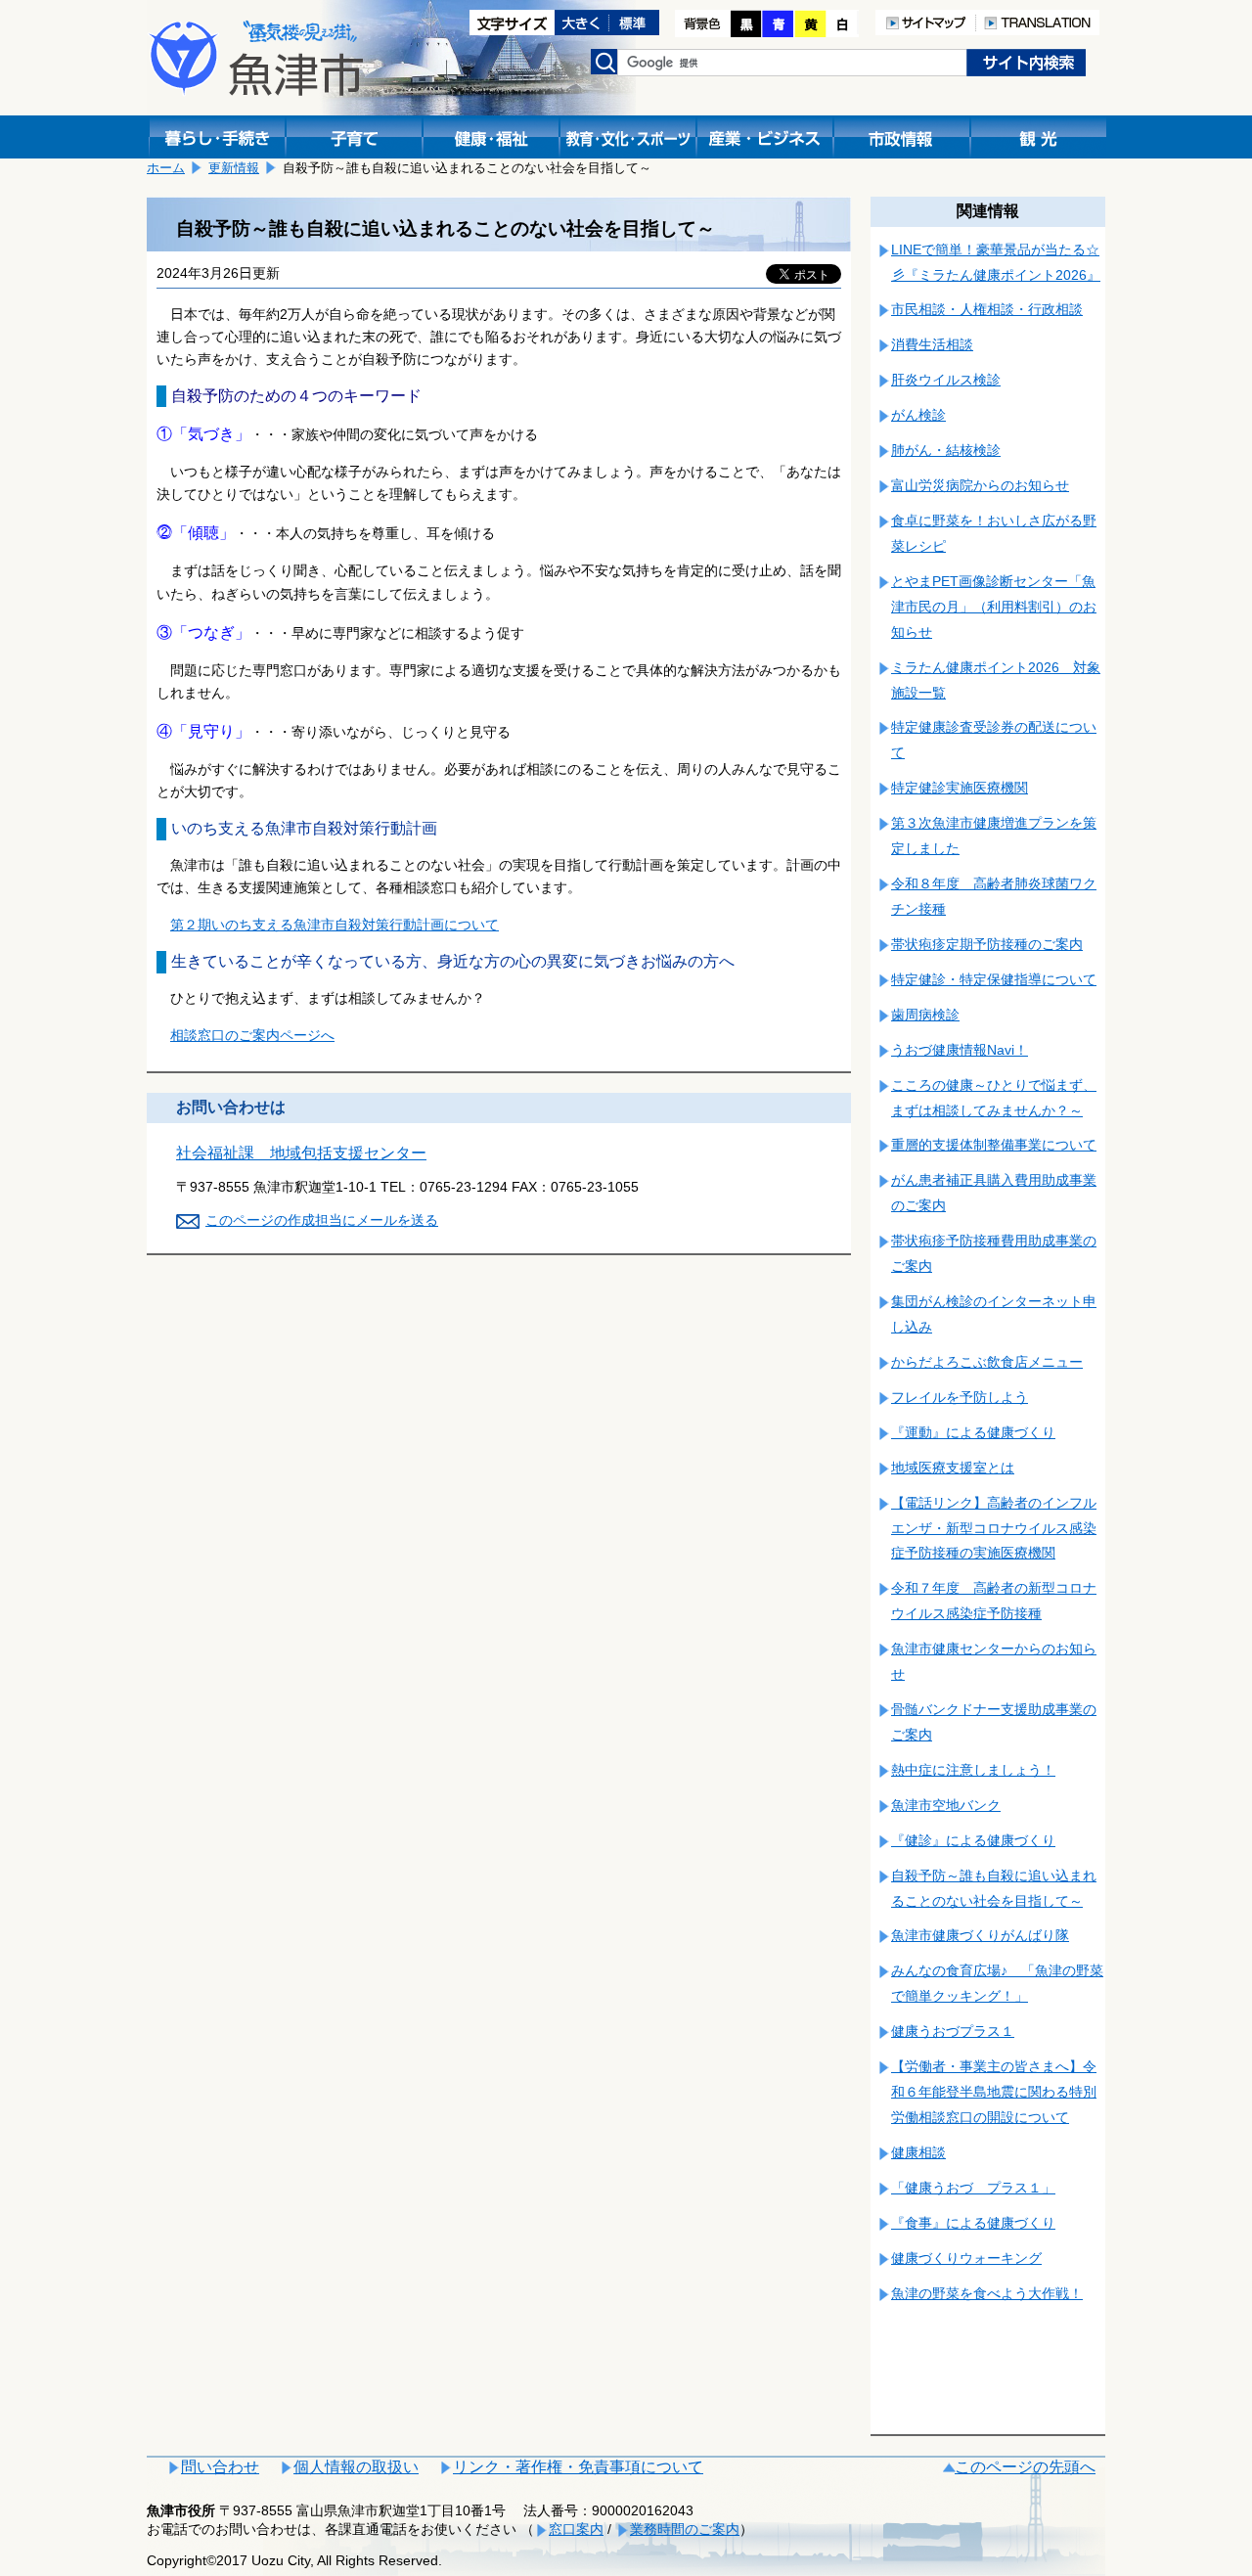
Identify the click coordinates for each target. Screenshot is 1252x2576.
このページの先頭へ (1025, 2467)
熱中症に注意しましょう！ (973, 1770)
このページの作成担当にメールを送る (322, 1220)
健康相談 (918, 2152)
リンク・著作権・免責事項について (578, 2467)
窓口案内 (576, 2529)
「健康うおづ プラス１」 (973, 2188)
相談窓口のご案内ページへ (252, 1035)
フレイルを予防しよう (960, 1397)
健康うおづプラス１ (953, 2031)
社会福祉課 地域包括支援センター (301, 1153)
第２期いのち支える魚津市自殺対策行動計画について (335, 925)
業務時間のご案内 (685, 2529)
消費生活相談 (932, 344)
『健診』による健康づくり (973, 1840)
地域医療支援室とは (953, 1468)
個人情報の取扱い (356, 2467)
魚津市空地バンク (946, 1805)
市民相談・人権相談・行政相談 (987, 309)
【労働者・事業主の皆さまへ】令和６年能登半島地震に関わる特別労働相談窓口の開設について (994, 2092)
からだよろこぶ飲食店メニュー (987, 1362)
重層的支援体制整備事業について (994, 1145)
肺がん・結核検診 (946, 450)
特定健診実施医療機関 (960, 788)
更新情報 (234, 168)
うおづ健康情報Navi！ (960, 1050)
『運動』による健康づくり (973, 1432)
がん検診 (918, 415)
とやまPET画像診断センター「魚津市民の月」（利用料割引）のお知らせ (994, 607)
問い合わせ (220, 2467)
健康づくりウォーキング (966, 2258)
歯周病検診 (925, 1015)
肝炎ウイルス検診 (946, 380)
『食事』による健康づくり (973, 2223)
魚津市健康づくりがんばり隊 (980, 1935)
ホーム (166, 168)
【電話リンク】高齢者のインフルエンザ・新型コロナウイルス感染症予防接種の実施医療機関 (994, 1528)
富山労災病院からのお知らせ (980, 485)
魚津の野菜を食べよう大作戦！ (987, 2293)
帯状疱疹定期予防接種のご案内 (987, 944)
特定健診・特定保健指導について (994, 979)
